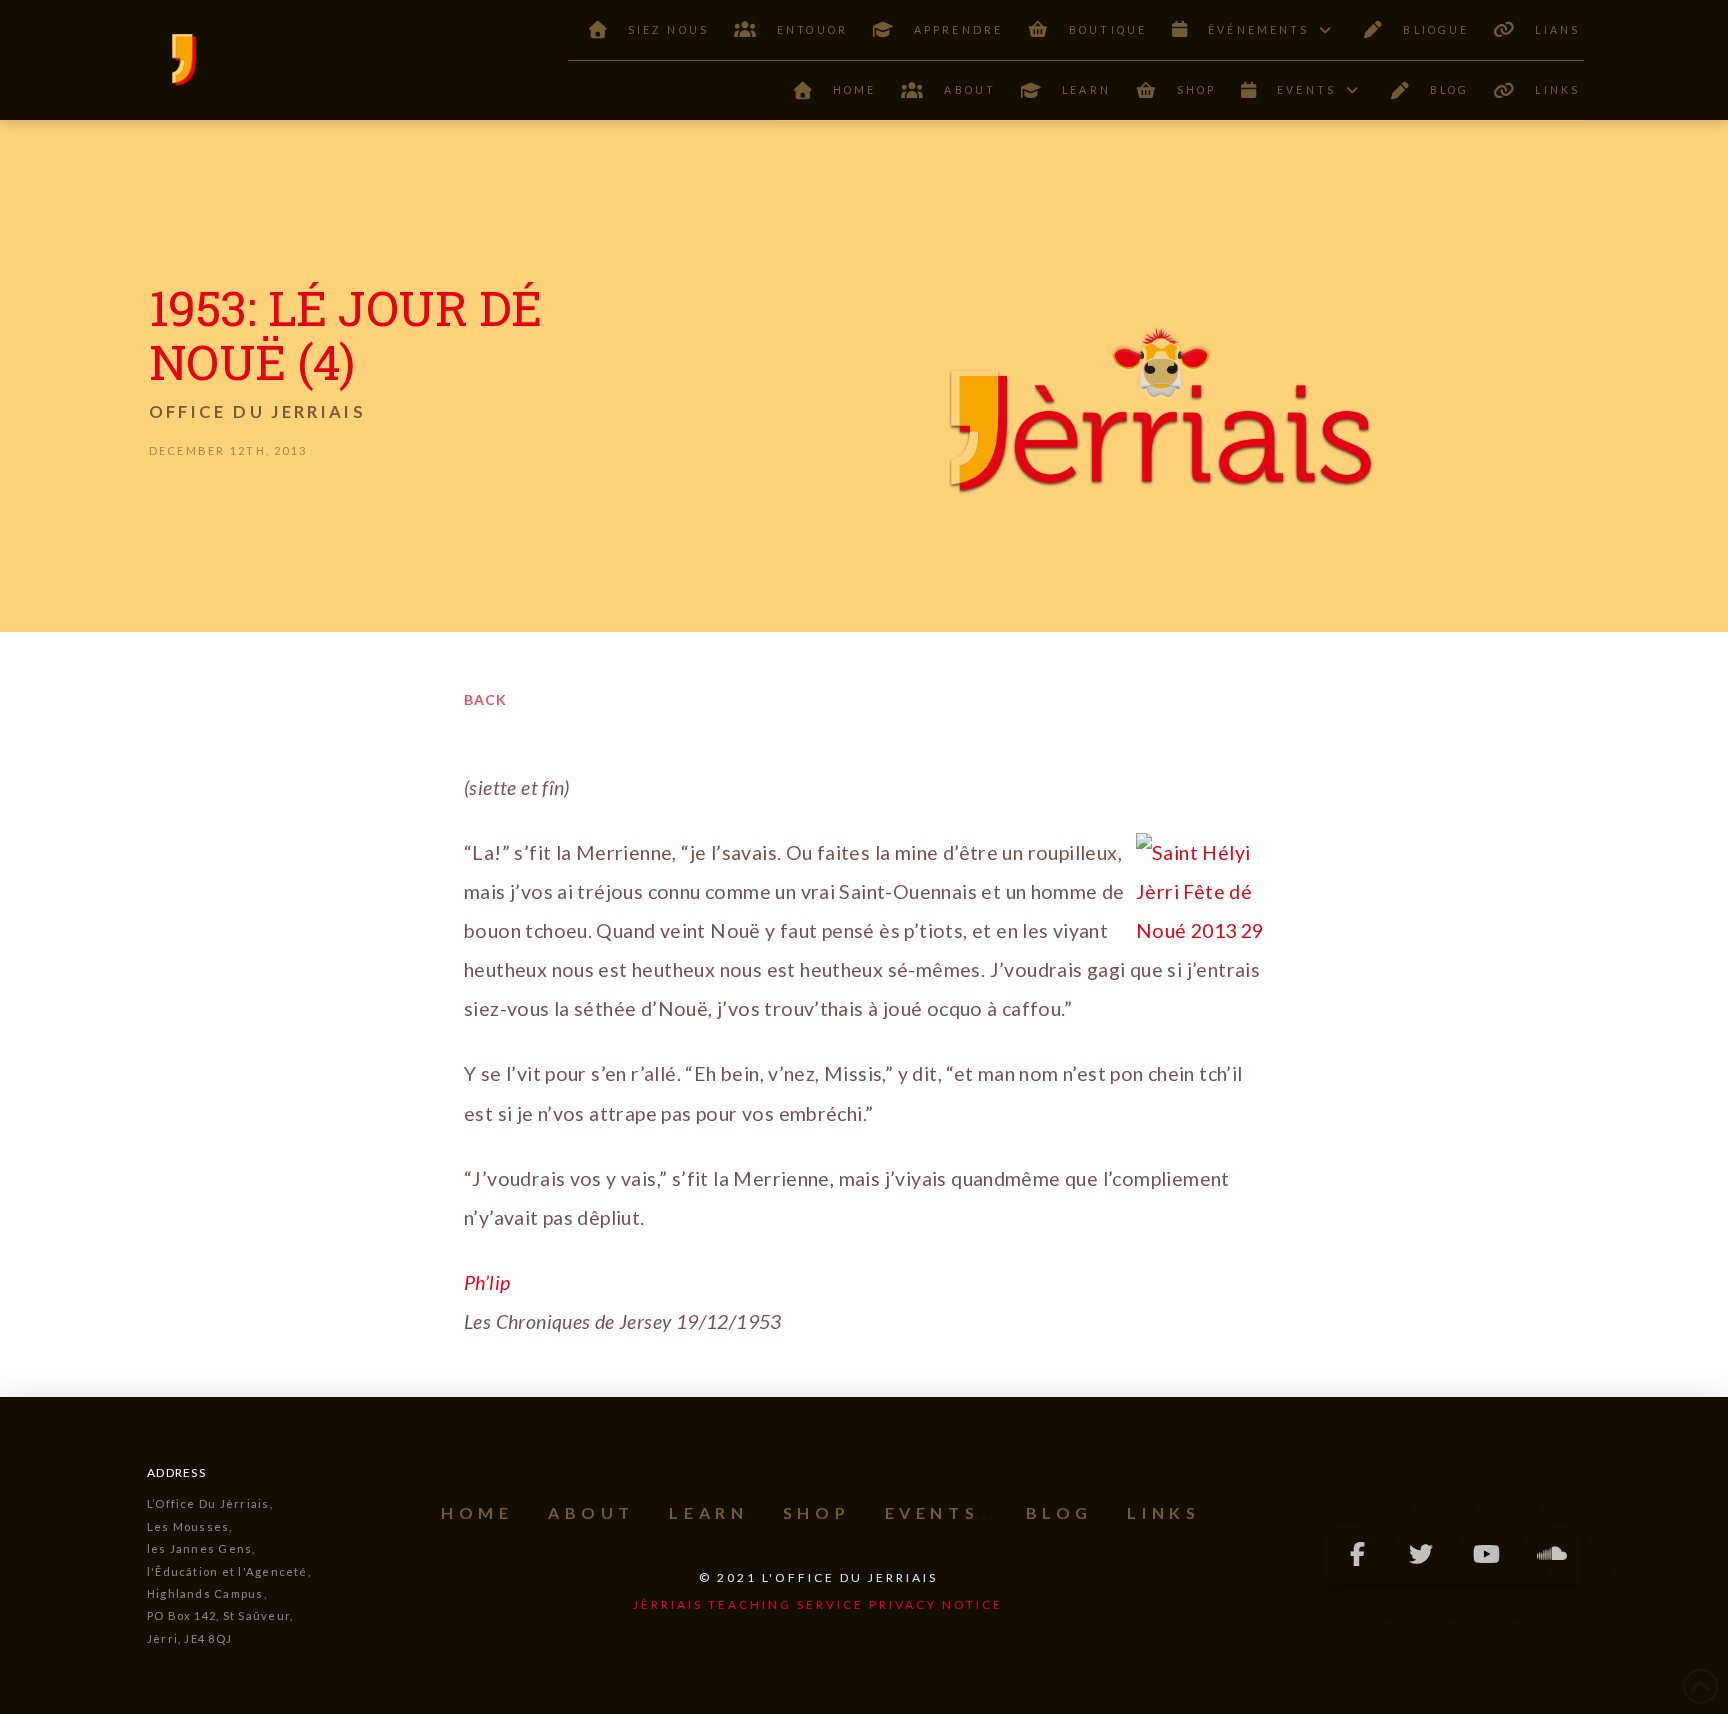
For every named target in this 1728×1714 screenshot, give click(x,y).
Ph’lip (487, 1282)
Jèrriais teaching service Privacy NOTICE (818, 1604)
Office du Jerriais (257, 411)
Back (485, 699)
